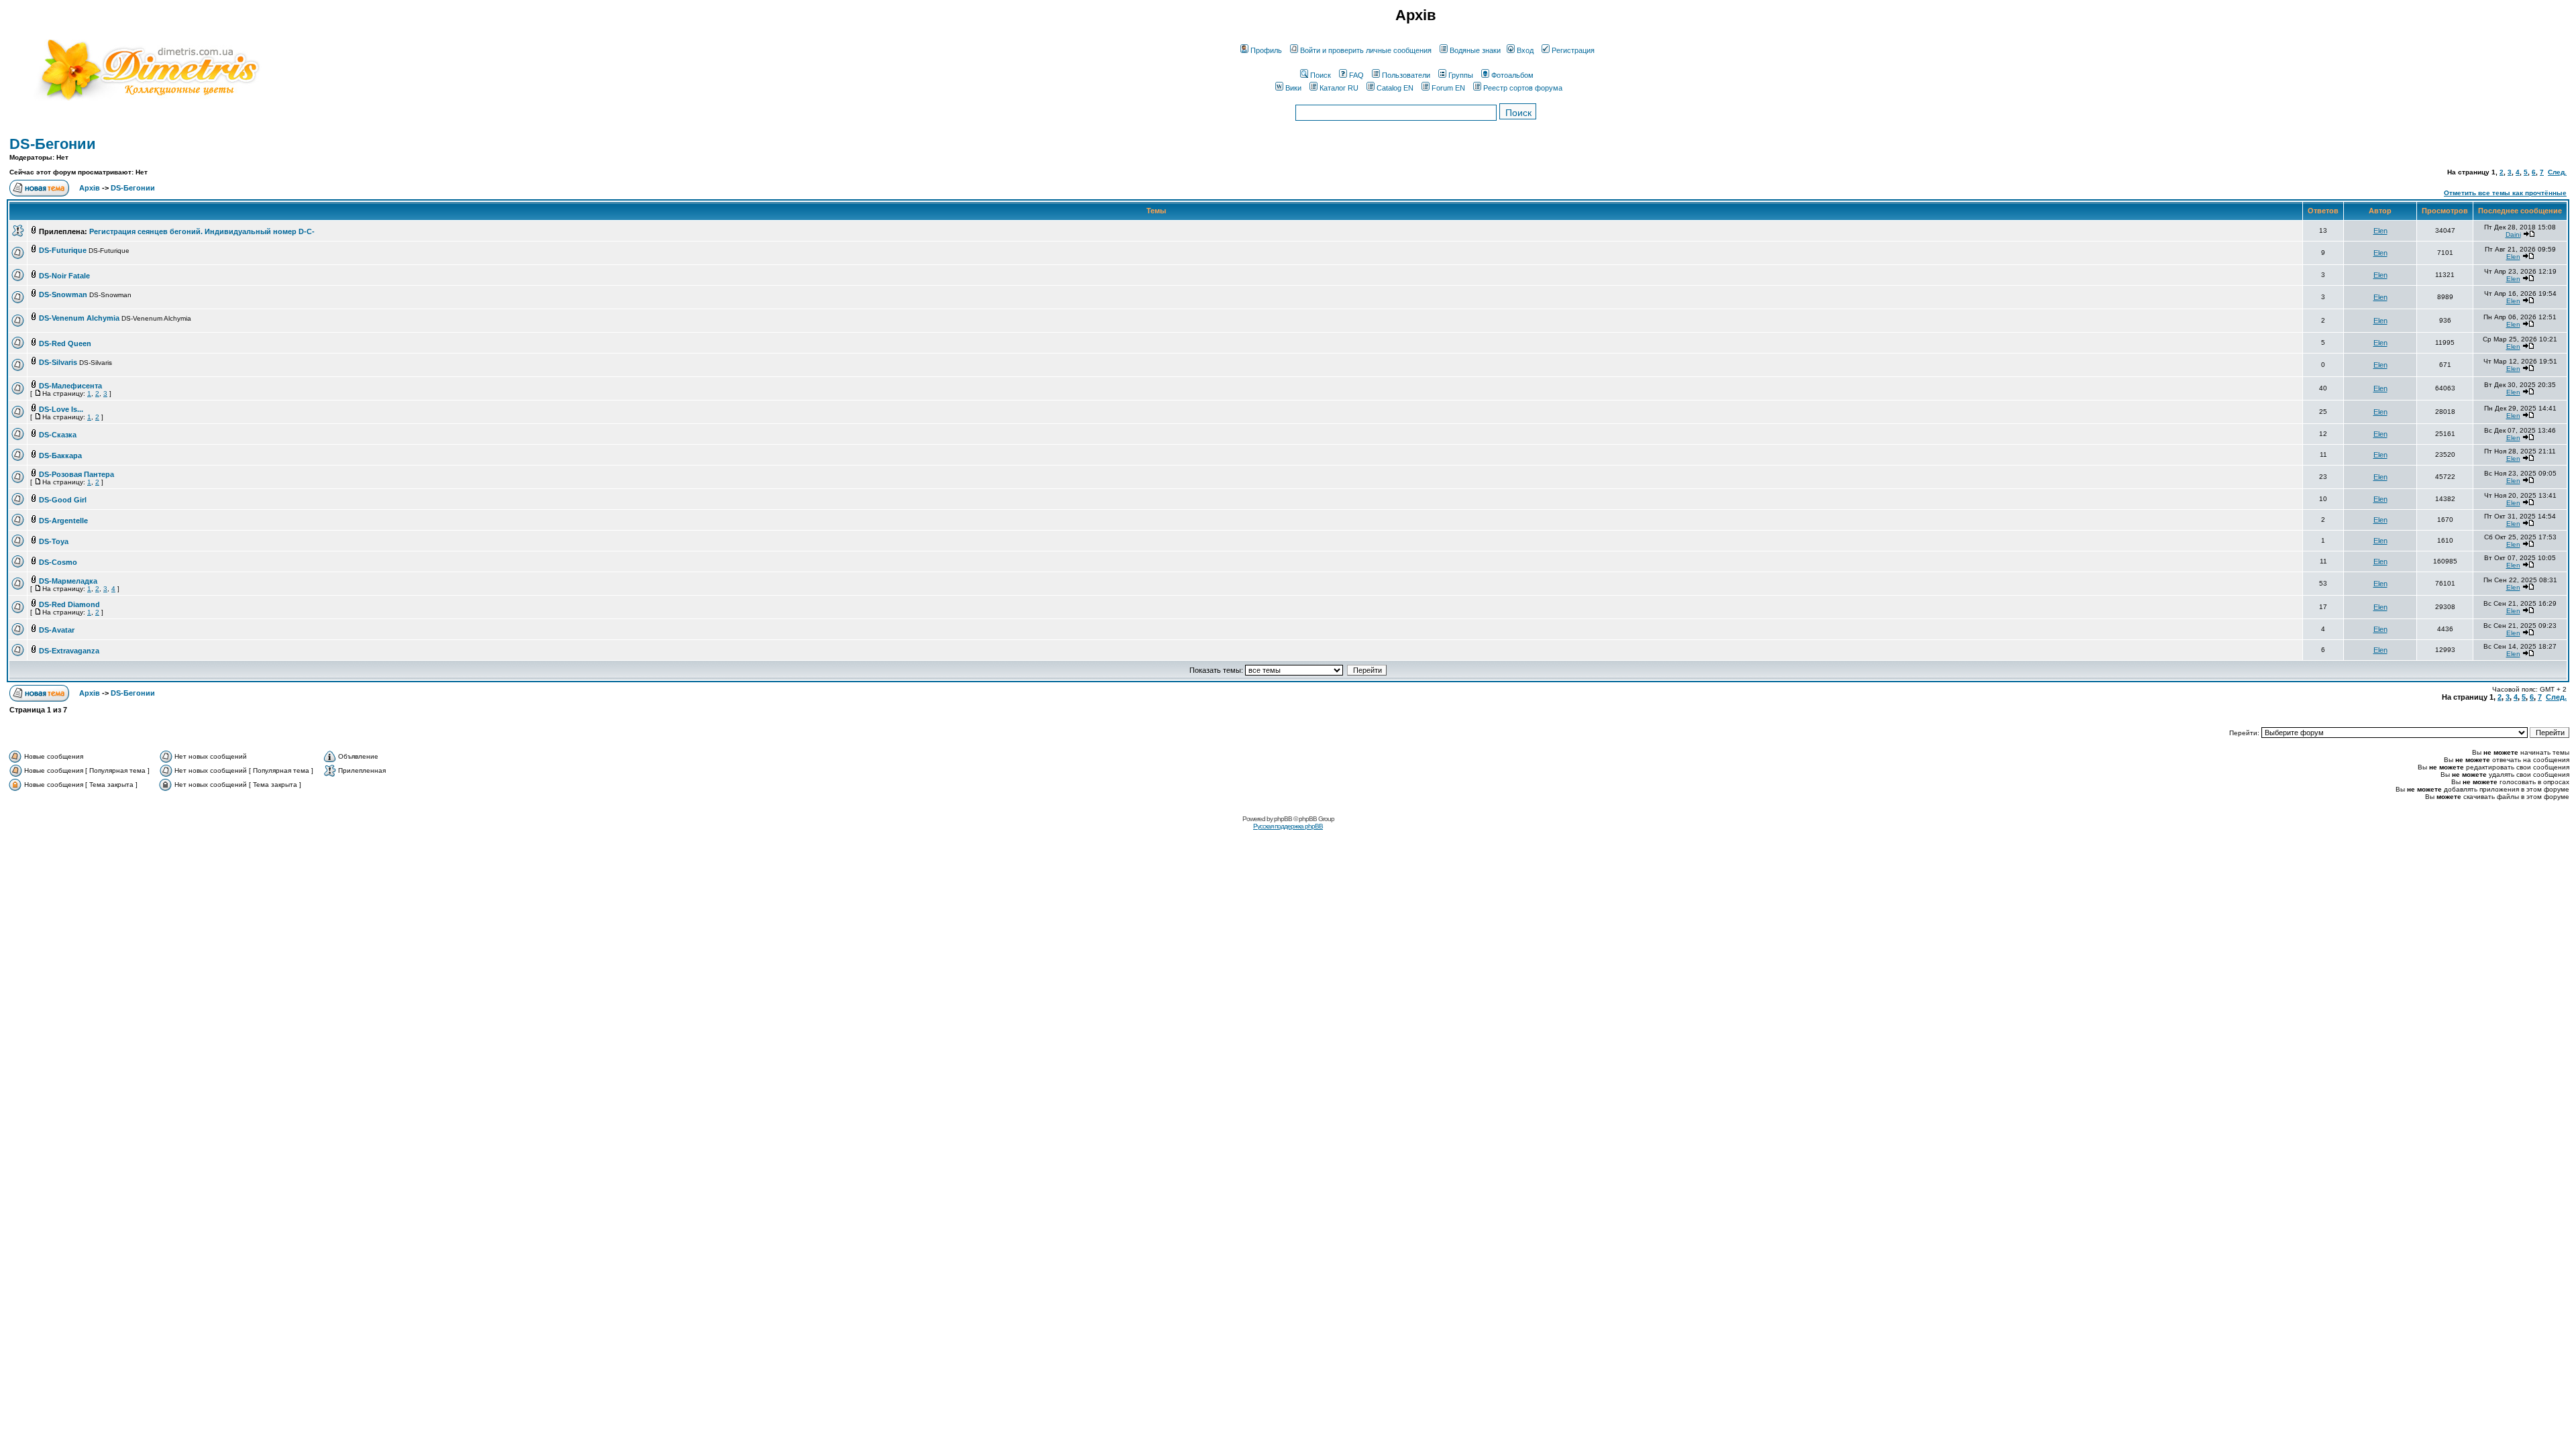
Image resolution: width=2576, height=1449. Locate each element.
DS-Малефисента (70, 386)
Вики (1293, 88)
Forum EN (1448, 88)
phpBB (1283, 819)
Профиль (1266, 50)
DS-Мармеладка (68, 581)
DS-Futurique (63, 250)
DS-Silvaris (58, 362)
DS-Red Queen (65, 343)
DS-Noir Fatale (64, 276)
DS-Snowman (63, 294)
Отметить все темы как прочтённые (2505, 193)
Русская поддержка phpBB (1288, 826)
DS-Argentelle (63, 521)
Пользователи (1406, 75)
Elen (2380, 231)
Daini (2513, 234)
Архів (90, 188)
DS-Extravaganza (69, 651)
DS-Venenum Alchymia (79, 318)
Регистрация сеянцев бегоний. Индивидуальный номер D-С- (202, 231)
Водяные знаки (1475, 50)
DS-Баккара (60, 455)
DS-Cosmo (58, 562)
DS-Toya (54, 541)
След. (2557, 172)
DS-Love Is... (61, 409)
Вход (1525, 50)
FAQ (1356, 75)
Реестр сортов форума (1523, 88)
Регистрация (1573, 50)
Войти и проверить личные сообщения (1366, 50)
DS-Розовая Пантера (76, 474)
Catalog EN (1395, 88)
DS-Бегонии (53, 144)
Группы (1461, 75)
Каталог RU (1339, 88)
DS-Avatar (57, 630)
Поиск (1321, 75)
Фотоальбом (1512, 75)
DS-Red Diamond (69, 604)
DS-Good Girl (63, 500)
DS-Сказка (58, 435)
